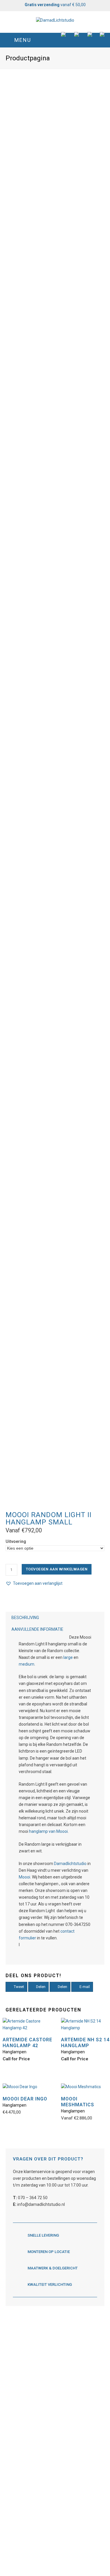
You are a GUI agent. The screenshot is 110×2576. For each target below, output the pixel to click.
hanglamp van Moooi (48, 1831)
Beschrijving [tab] (25, 1618)
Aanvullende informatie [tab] (37, 1629)
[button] (55, 40)
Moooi (24, 1877)
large (68, 1657)
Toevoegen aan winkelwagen (57, 1569)
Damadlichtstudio (70, 1864)
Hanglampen (15, 2052)
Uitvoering (16, 1541)
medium (27, 1664)
